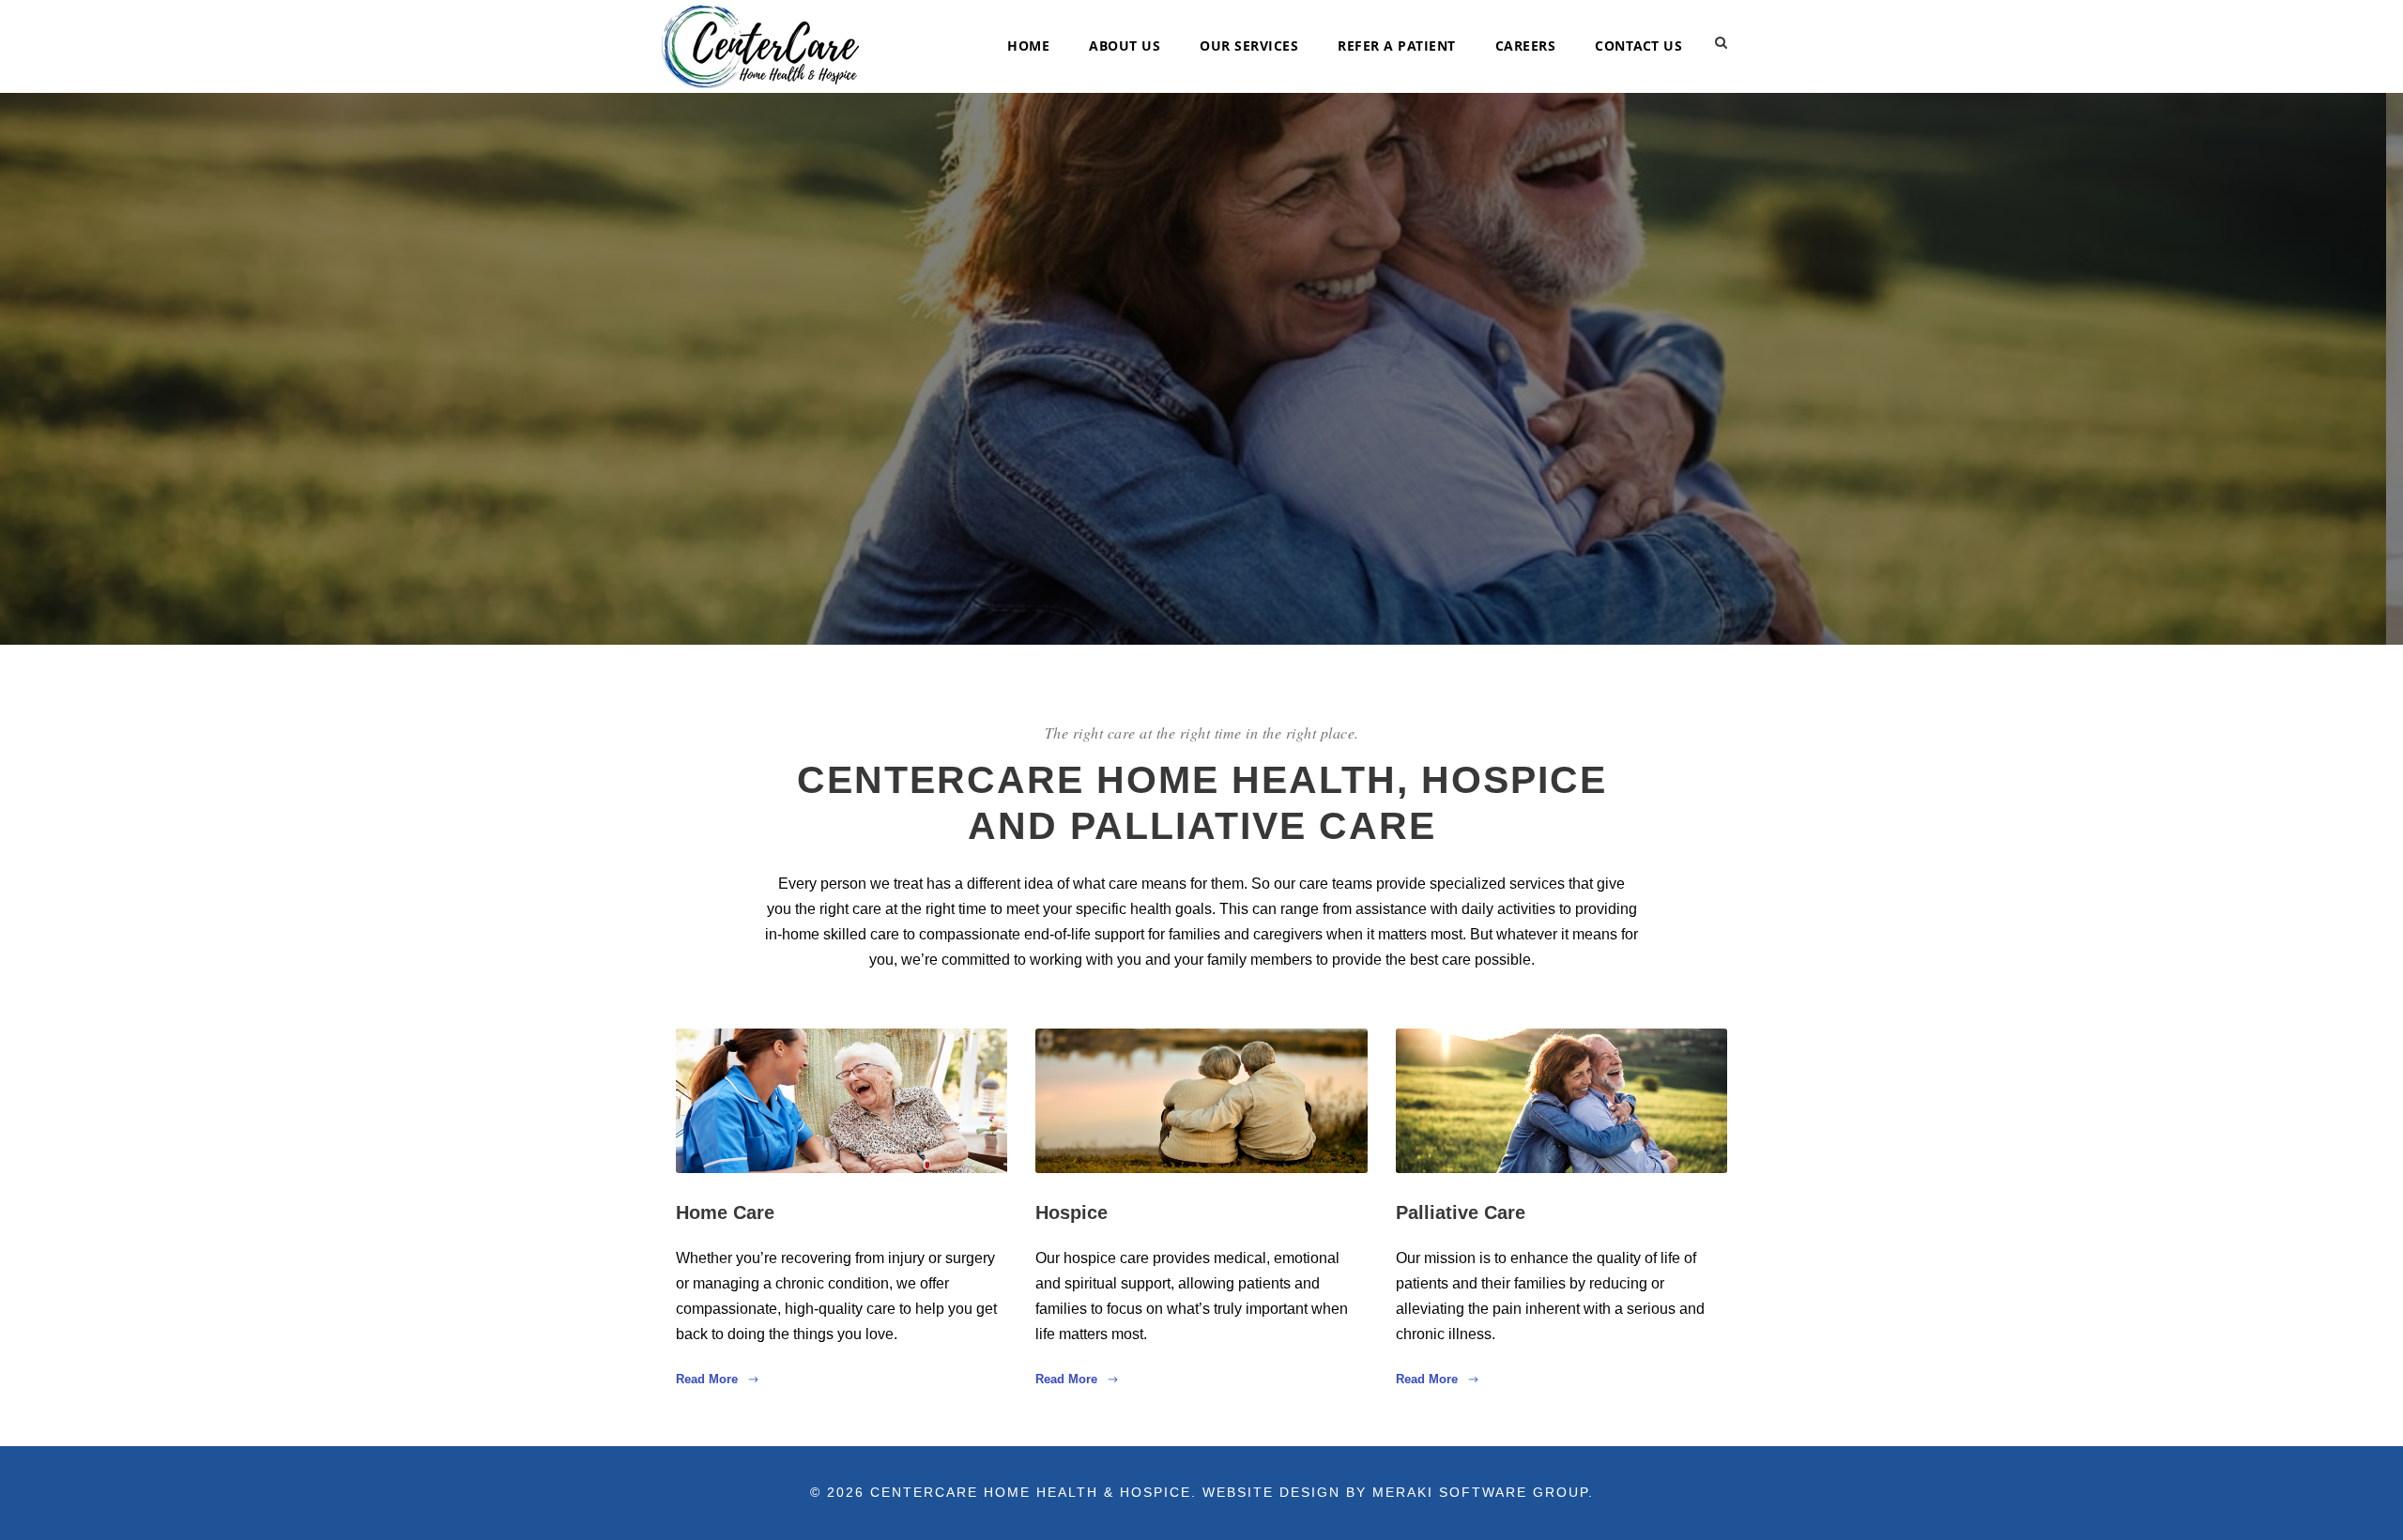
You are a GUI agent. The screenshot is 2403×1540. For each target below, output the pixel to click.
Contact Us (1638, 46)
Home (1028, 46)
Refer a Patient (1397, 46)
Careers (1526, 46)
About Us (1125, 46)
